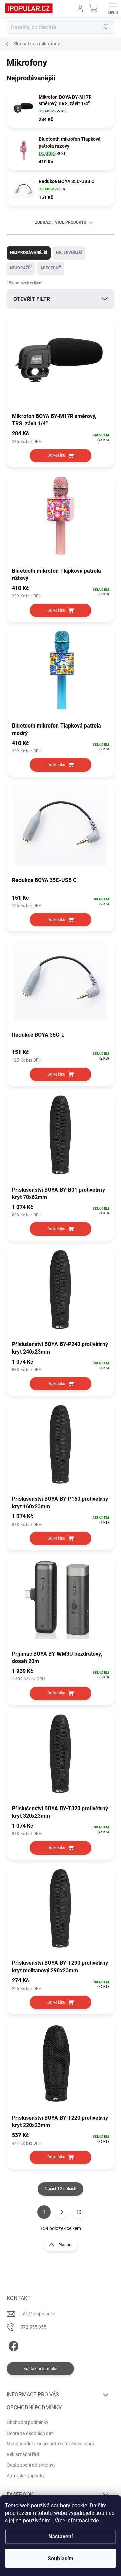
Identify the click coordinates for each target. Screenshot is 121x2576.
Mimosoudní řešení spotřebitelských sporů (51, 2444)
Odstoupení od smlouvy (31, 2465)
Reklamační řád (23, 2454)
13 (79, 2212)
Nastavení (61, 2537)
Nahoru (66, 2245)
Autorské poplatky (26, 2476)
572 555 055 (33, 2327)
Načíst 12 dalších (61, 2189)
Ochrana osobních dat (30, 2433)
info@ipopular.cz (38, 2314)
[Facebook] (13, 2345)
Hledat (106, 27)
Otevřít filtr (32, 299)
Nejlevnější (69, 253)
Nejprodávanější (29, 253)
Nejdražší (21, 268)
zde (95, 2520)
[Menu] (113, 8)
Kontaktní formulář (41, 2369)
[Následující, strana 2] (62, 2212)
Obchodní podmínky (28, 2422)
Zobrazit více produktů (61, 222)
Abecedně (51, 268)
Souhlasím (61, 2558)
